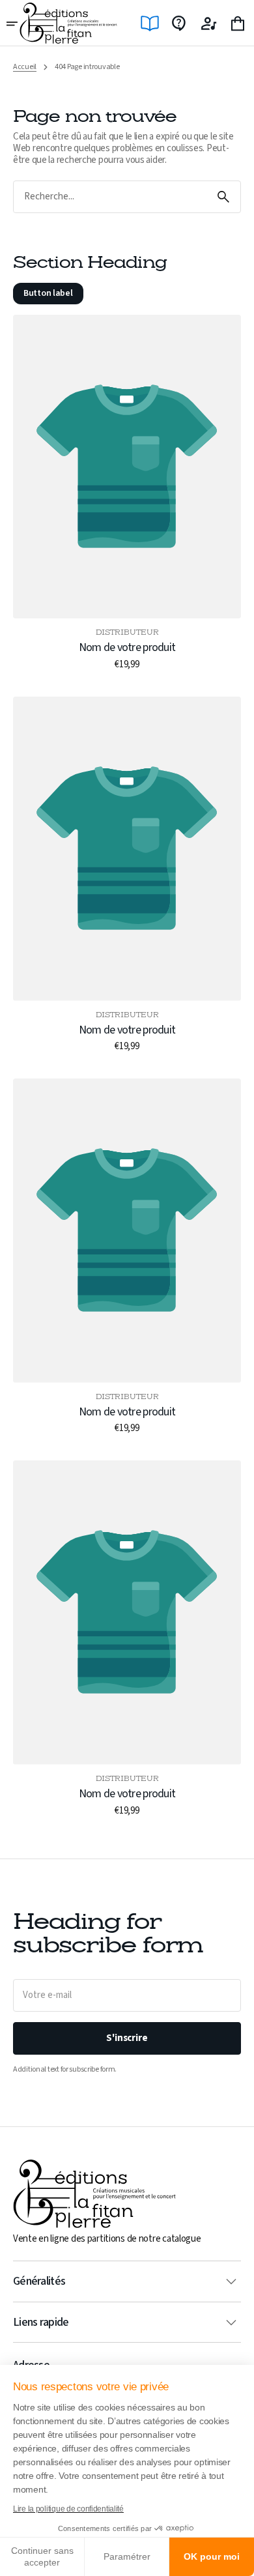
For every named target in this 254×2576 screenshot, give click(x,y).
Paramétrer (127, 2556)
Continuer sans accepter (42, 2556)
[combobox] (110, 197)
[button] (13, 23)
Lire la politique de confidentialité (68, 2509)
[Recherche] (223, 197)
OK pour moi (212, 2556)
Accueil (25, 67)
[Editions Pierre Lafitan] (68, 23)
